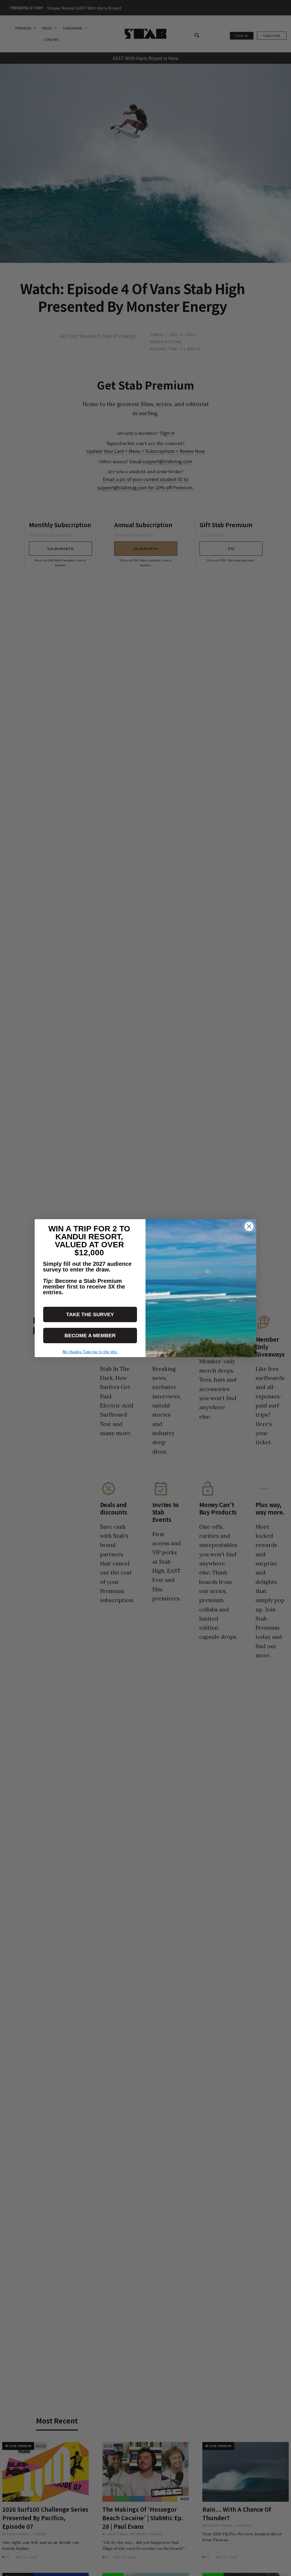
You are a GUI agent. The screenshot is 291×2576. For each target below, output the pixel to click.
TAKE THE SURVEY (90, 1314)
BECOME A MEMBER (90, 1336)
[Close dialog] (249, 1226)
